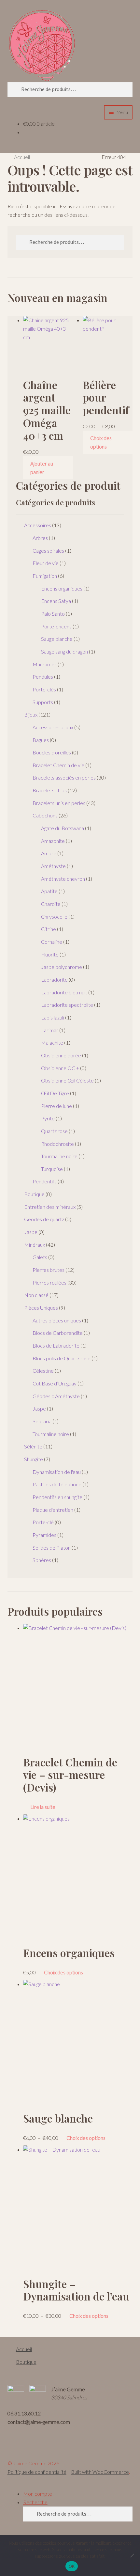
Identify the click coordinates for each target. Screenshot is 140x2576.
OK (72, 2566)
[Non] (132, 2555)
